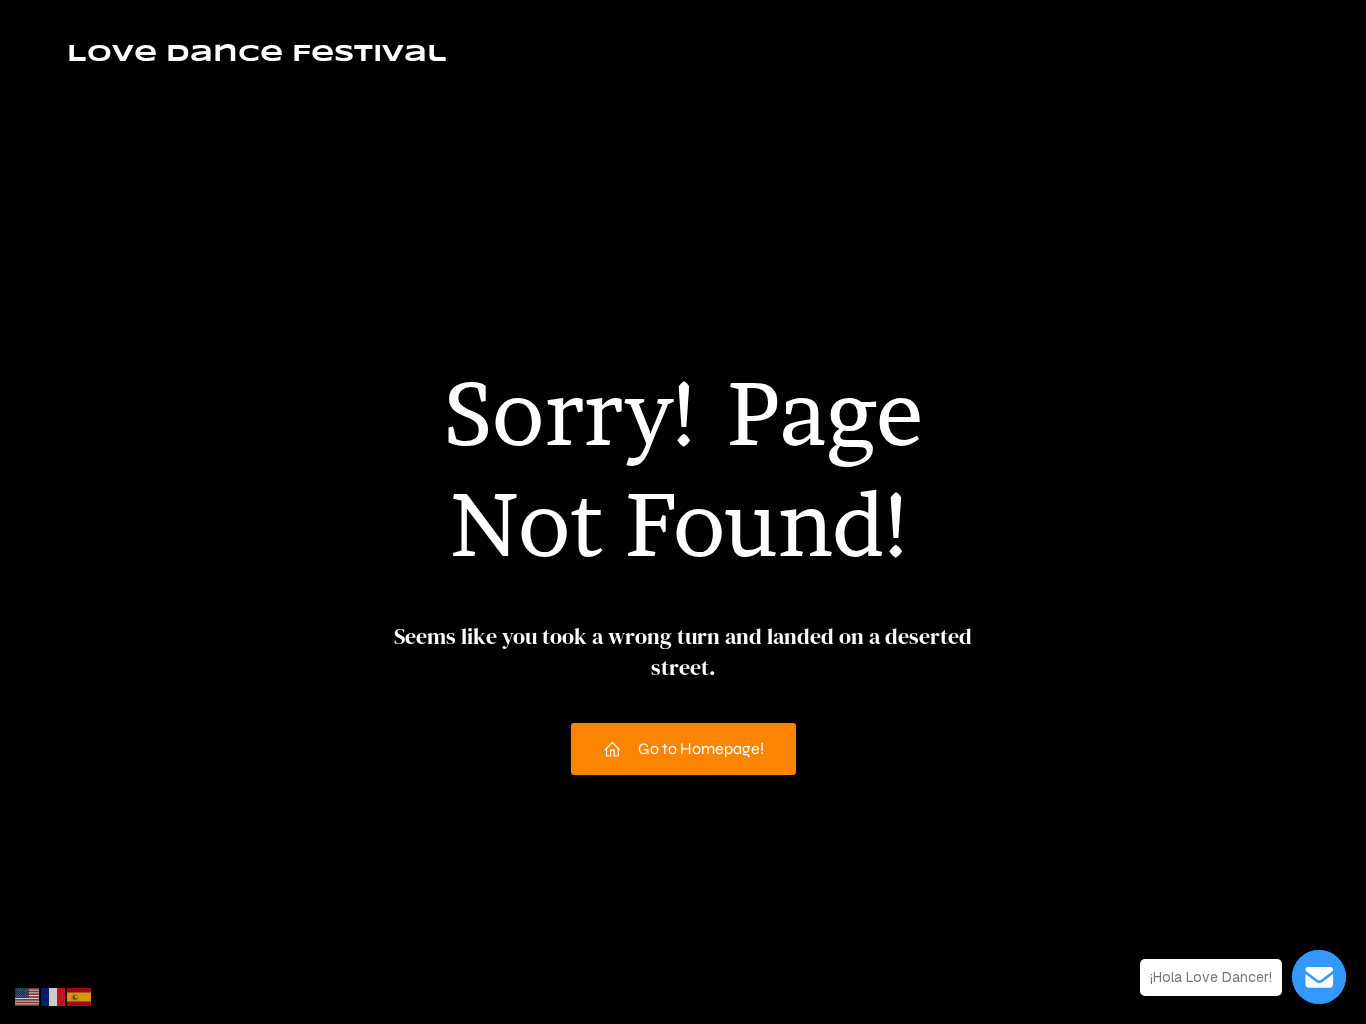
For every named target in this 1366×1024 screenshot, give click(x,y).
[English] (28, 995)
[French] (54, 995)
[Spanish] (80, 995)
